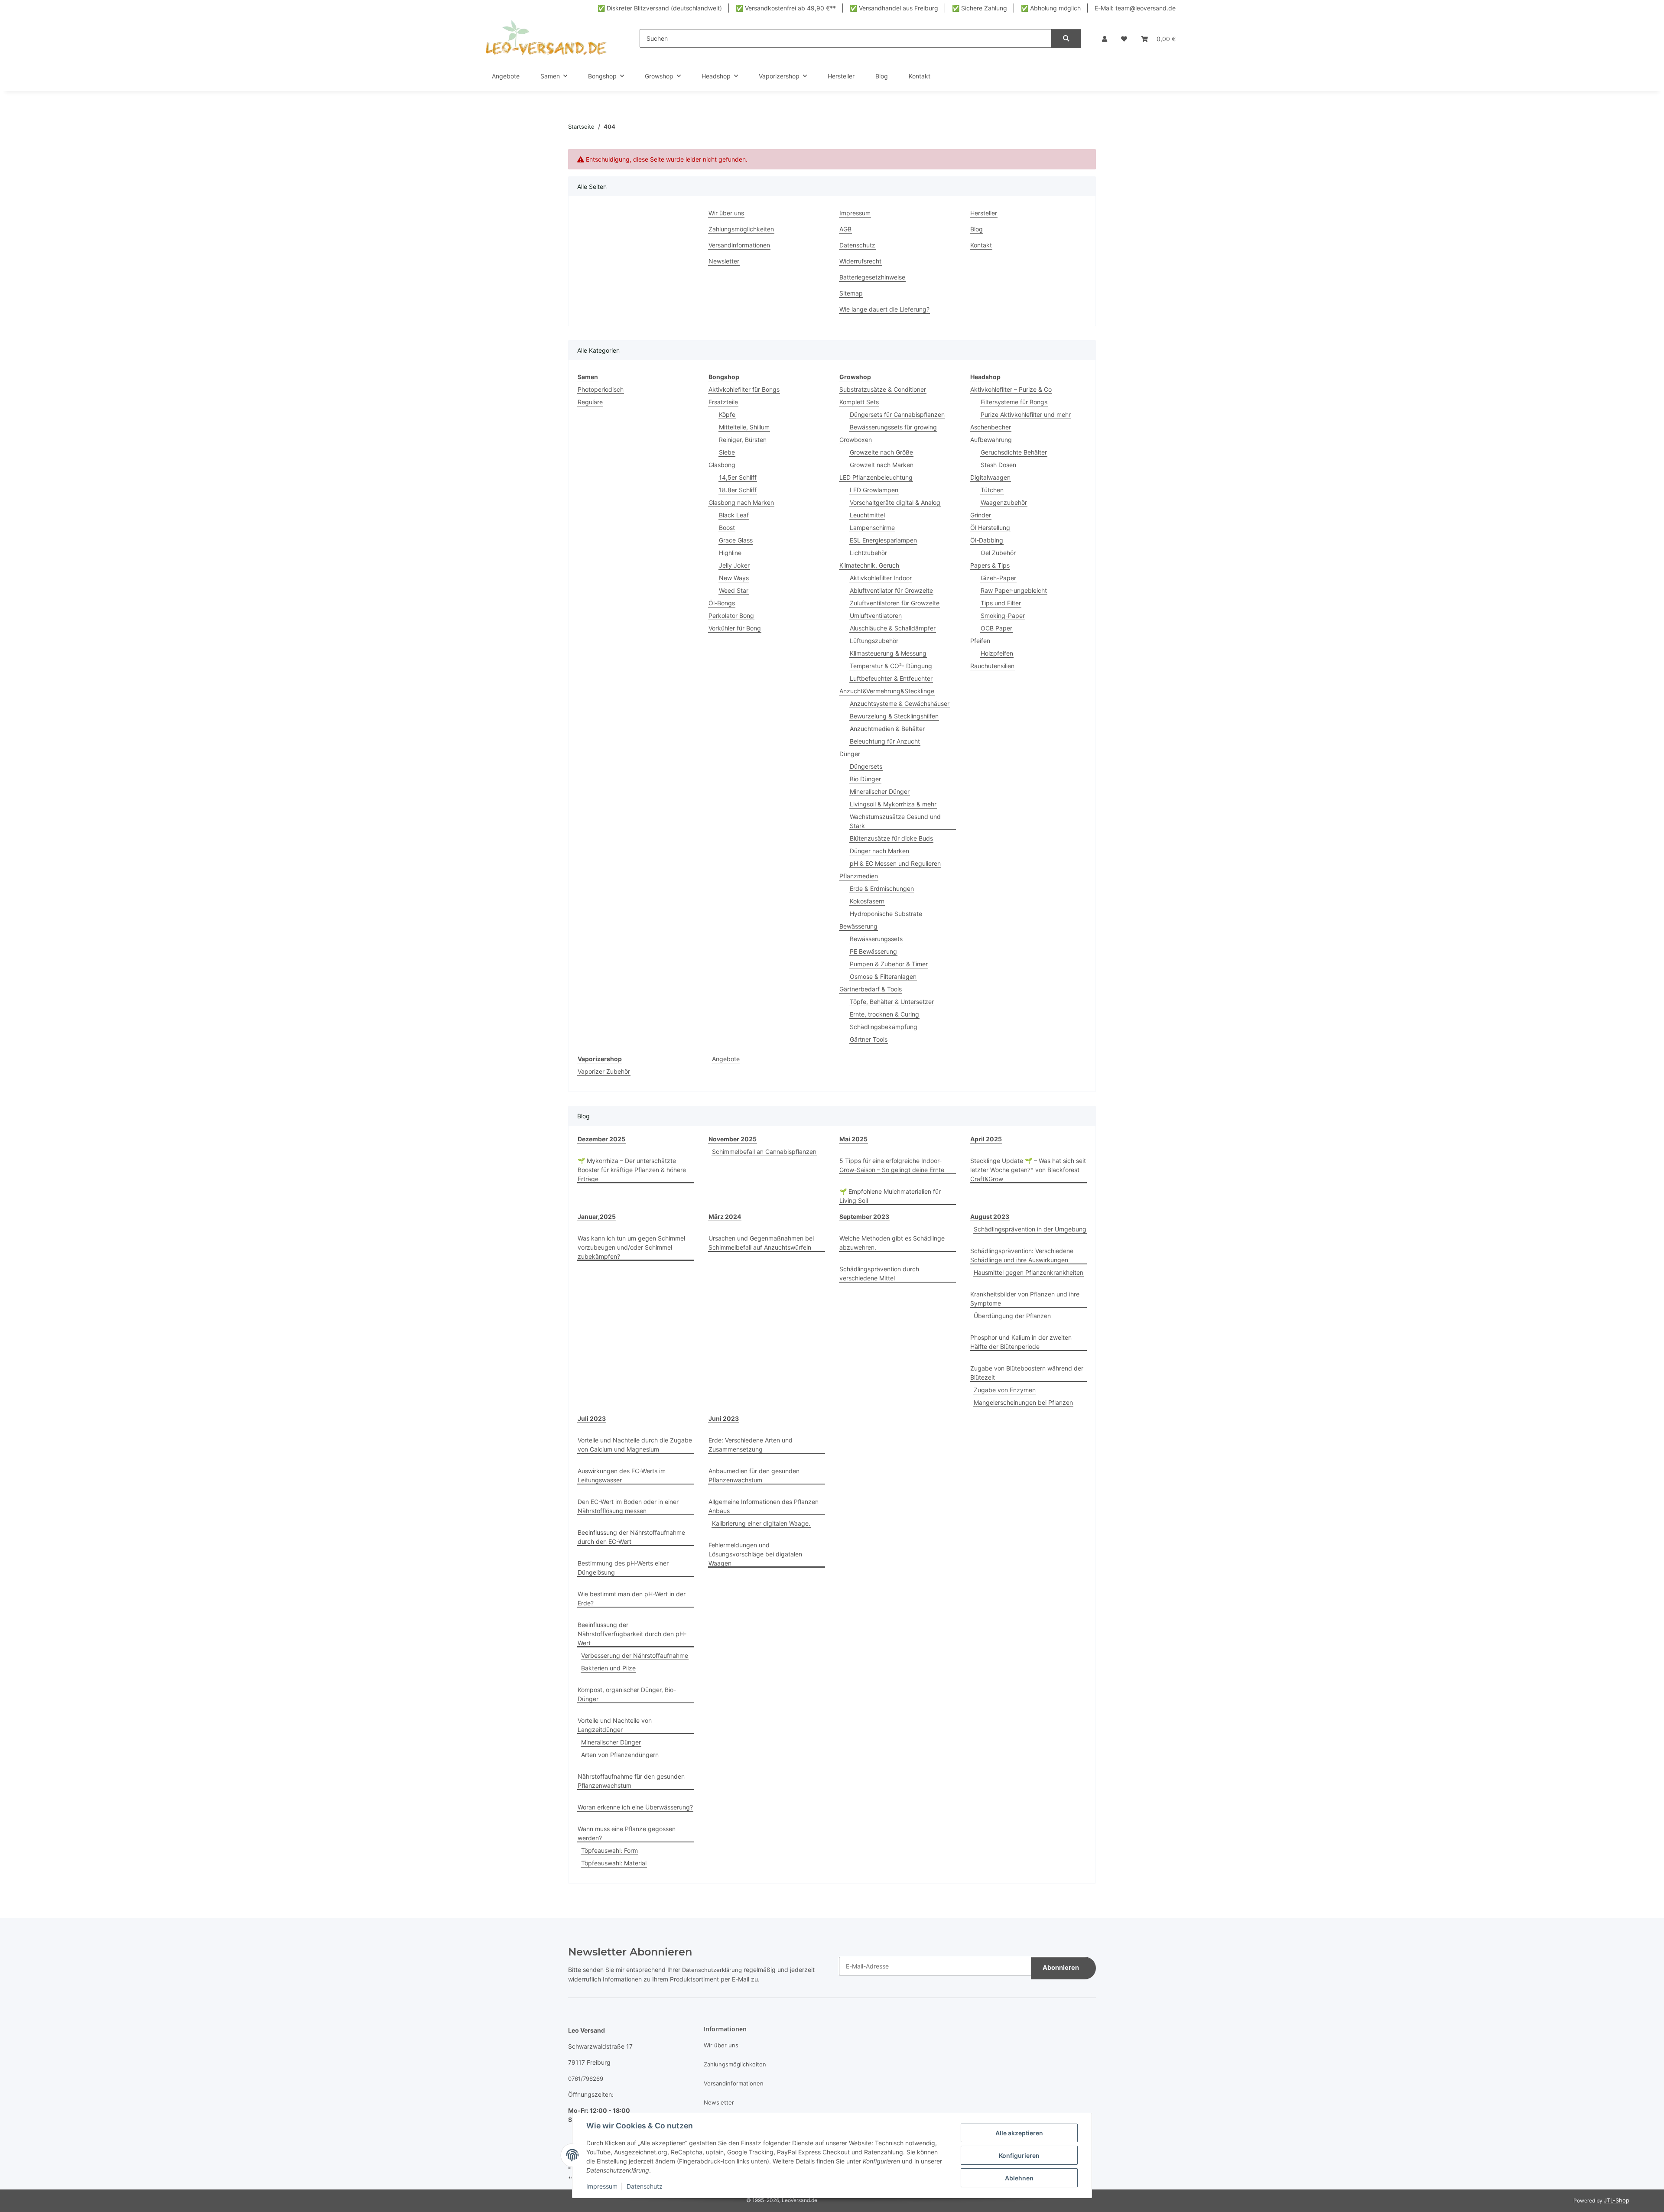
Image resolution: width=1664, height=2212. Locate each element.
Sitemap (851, 293)
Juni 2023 (724, 1418)
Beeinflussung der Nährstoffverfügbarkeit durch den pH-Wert (632, 1634)
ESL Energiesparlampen (883, 540)
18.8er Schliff (738, 490)
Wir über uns (726, 213)
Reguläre (590, 402)
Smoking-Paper (1003, 616)
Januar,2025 (597, 1216)
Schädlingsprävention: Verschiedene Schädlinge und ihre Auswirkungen (1022, 1255)
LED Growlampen (874, 490)
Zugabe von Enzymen (1005, 1390)
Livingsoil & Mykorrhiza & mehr (893, 804)
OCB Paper (996, 628)
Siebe (727, 452)
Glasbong (722, 465)
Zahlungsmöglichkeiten (741, 229)
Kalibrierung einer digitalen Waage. (761, 1523)
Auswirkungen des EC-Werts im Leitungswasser (622, 1475)
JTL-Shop (1617, 2200)
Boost (727, 528)
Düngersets (866, 766)
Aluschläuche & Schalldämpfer (893, 628)
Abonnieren (1061, 1968)
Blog (882, 76)
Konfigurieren (1019, 2155)
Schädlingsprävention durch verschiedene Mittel (879, 1273)
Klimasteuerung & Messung (888, 653)
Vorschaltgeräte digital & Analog (895, 502)
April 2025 (986, 1139)
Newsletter (724, 261)
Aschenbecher (991, 427)
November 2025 (733, 1139)
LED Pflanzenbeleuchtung (876, 477)
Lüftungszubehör (874, 641)
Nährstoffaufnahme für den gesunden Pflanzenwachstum (631, 1781)
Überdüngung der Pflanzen (1012, 1316)
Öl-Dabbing (987, 540)
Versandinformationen (739, 245)
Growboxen (856, 440)
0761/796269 (586, 2079)
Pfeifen (980, 641)
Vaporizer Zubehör (604, 1071)
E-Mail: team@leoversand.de (1135, 8)
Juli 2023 (592, 1418)
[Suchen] (1066, 39)
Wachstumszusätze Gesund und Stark (895, 821)
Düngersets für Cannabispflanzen (897, 414)
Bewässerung (858, 926)
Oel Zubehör (998, 553)
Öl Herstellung (990, 528)
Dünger (850, 754)
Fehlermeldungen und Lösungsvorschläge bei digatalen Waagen (755, 1554)
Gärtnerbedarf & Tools (871, 989)
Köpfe (727, 414)
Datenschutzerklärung (712, 1970)
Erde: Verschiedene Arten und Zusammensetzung (751, 1445)
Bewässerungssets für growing (893, 427)
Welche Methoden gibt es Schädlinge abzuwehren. (892, 1243)
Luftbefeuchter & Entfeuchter (891, 678)
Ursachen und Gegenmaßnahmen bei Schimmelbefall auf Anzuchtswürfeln (761, 1243)
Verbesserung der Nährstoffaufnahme (635, 1655)
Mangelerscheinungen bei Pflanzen (1023, 1402)
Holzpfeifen (997, 653)
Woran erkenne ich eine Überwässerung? (635, 1807)
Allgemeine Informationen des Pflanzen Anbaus (764, 1506)
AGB (845, 229)
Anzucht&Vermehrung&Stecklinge (887, 691)
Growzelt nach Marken (882, 465)
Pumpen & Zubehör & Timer (889, 964)
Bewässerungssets (876, 939)
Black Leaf (734, 515)
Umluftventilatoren (876, 616)
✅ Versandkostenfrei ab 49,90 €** (786, 8)
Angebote (726, 1059)
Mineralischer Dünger (880, 791)
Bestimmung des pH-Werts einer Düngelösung (623, 1568)
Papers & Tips (990, 565)
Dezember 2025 (601, 1139)
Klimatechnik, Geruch (869, 565)
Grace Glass (736, 540)
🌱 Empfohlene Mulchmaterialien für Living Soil (890, 1196)
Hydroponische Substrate (886, 914)
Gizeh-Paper (998, 578)
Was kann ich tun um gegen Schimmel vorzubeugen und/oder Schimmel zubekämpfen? (631, 1247)
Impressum (602, 2186)
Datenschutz (645, 2186)
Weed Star (734, 590)
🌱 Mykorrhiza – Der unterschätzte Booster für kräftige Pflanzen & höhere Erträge (632, 1170)
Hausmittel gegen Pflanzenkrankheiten (1029, 1272)
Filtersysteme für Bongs (1014, 402)
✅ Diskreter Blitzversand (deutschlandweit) (660, 8)
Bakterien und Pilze (608, 1668)
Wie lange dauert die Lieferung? (884, 309)
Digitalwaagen (990, 477)
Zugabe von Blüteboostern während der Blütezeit (1027, 1373)
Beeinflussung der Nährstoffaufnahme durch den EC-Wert (631, 1537)
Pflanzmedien (859, 876)
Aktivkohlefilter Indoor (881, 578)
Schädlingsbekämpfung (884, 1027)
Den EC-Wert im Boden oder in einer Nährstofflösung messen (628, 1506)
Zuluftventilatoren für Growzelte (895, 603)
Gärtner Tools (869, 1039)
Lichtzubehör (868, 553)
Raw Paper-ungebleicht (1014, 590)
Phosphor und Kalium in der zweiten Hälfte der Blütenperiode (1021, 1342)
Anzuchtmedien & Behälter (887, 729)
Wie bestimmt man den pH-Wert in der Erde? (632, 1598)
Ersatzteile (723, 402)
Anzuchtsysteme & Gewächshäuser (900, 703)
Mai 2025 (853, 1139)
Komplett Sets (859, 402)
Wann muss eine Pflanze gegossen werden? (627, 1833)
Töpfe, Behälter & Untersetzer (892, 1002)
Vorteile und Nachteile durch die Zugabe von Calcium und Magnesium (635, 1445)
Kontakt (920, 76)
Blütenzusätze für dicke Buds (891, 838)
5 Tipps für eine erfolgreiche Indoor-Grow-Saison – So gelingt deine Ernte (892, 1165)
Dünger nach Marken (879, 851)
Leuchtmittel (867, 515)
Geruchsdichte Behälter (1014, 452)
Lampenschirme (872, 528)
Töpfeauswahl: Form (609, 1850)
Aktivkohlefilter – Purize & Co (1011, 389)
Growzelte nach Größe (881, 452)
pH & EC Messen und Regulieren (895, 863)
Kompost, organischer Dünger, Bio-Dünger (627, 1694)
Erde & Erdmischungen (882, 888)
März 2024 (725, 1216)
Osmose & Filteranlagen (883, 976)
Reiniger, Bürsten (743, 440)
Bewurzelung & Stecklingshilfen (894, 716)
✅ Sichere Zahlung (980, 8)
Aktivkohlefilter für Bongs (744, 389)
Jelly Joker (734, 565)
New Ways (734, 578)
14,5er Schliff (738, 477)
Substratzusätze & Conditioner (883, 389)
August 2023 (990, 1216)
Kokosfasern (867, 901)
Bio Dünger (865, 779)
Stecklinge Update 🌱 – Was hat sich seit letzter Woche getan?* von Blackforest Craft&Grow (1028, 1170)
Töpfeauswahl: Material (614, 1863)
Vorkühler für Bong (735, 628)
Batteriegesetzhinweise (872, 277)
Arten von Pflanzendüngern (620, 1755)
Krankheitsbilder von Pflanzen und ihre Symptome (1025, 1299)
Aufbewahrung (991, 440)
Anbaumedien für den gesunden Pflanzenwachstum (754, 1475)
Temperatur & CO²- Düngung (891, 666)
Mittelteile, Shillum (744, 427)
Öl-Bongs (722, 603)
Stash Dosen (998, 465)
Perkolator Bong (731, 616)
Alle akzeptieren (1019, 2133)
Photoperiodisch (601, 389)
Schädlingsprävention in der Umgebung (1030, 1229)
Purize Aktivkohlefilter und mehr (1026, 414)
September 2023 (864, 1216)
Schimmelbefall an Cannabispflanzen (764, 1151)
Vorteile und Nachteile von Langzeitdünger (615, 1725)
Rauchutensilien (992, 666)
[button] (1105, 39)
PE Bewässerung (873, 951)
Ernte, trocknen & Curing (884, 1014)
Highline (730, 553)
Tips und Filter (1001, 603)
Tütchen (992, 490)
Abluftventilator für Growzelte (891, 590)
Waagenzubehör (1004, 502)
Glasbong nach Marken (741, 502)
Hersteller (841, 76)
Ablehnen (1019, 2178)
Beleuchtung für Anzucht (885, 741)
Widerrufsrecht (860, 261)
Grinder (981, 515)
